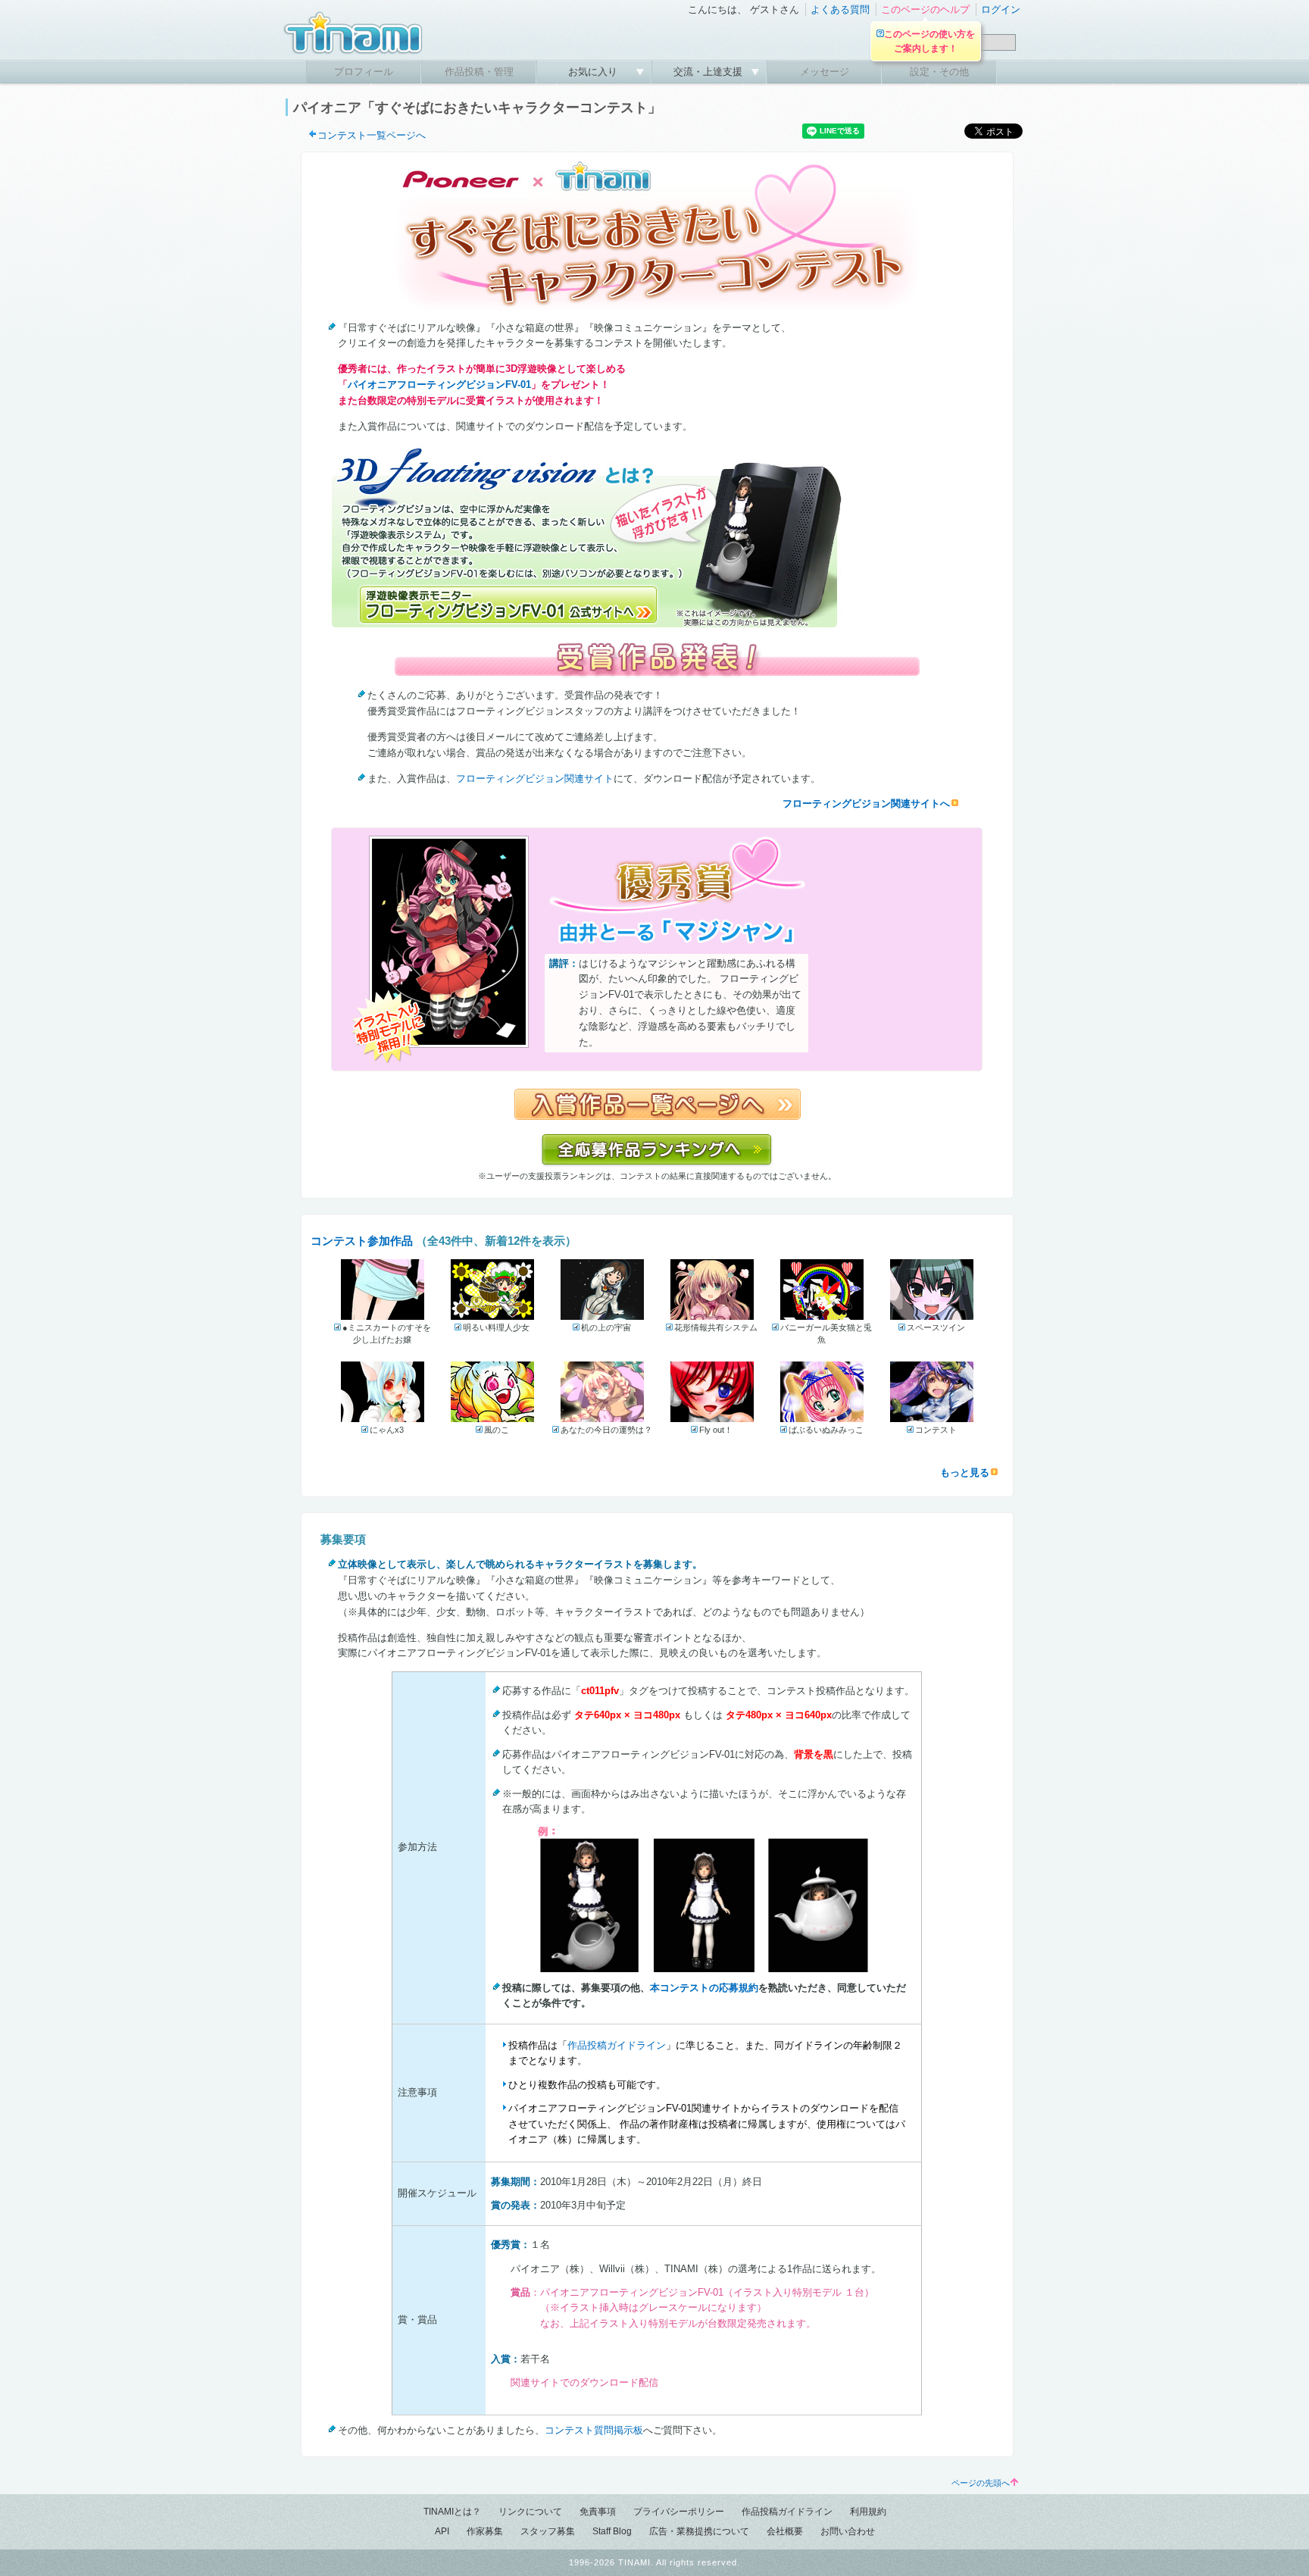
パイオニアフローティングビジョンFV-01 (439, 385)
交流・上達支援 (709, 72)
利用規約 (868, 2512)
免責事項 (598, 2512)
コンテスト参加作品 (362, 1241)
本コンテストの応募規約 (704, 1988)
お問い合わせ (848, 2531)
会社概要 (785, 2531)
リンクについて (530, 2512)
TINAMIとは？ (452, 2512)
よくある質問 (840, 9)
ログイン (1001, 9)
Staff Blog (612, 2531)
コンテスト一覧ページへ (372, 135)
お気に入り (594, 72)
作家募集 (485, 2531)
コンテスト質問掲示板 (594, 2430)
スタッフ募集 (548, 2531)
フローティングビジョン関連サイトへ (866, 803)
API (442, 2531)
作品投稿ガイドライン (617, 2045)
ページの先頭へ (981, 2483)
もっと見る (965, 1472)
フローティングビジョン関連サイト (535, 778)
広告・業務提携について (699, 2531)
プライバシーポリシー (679, 2512)
